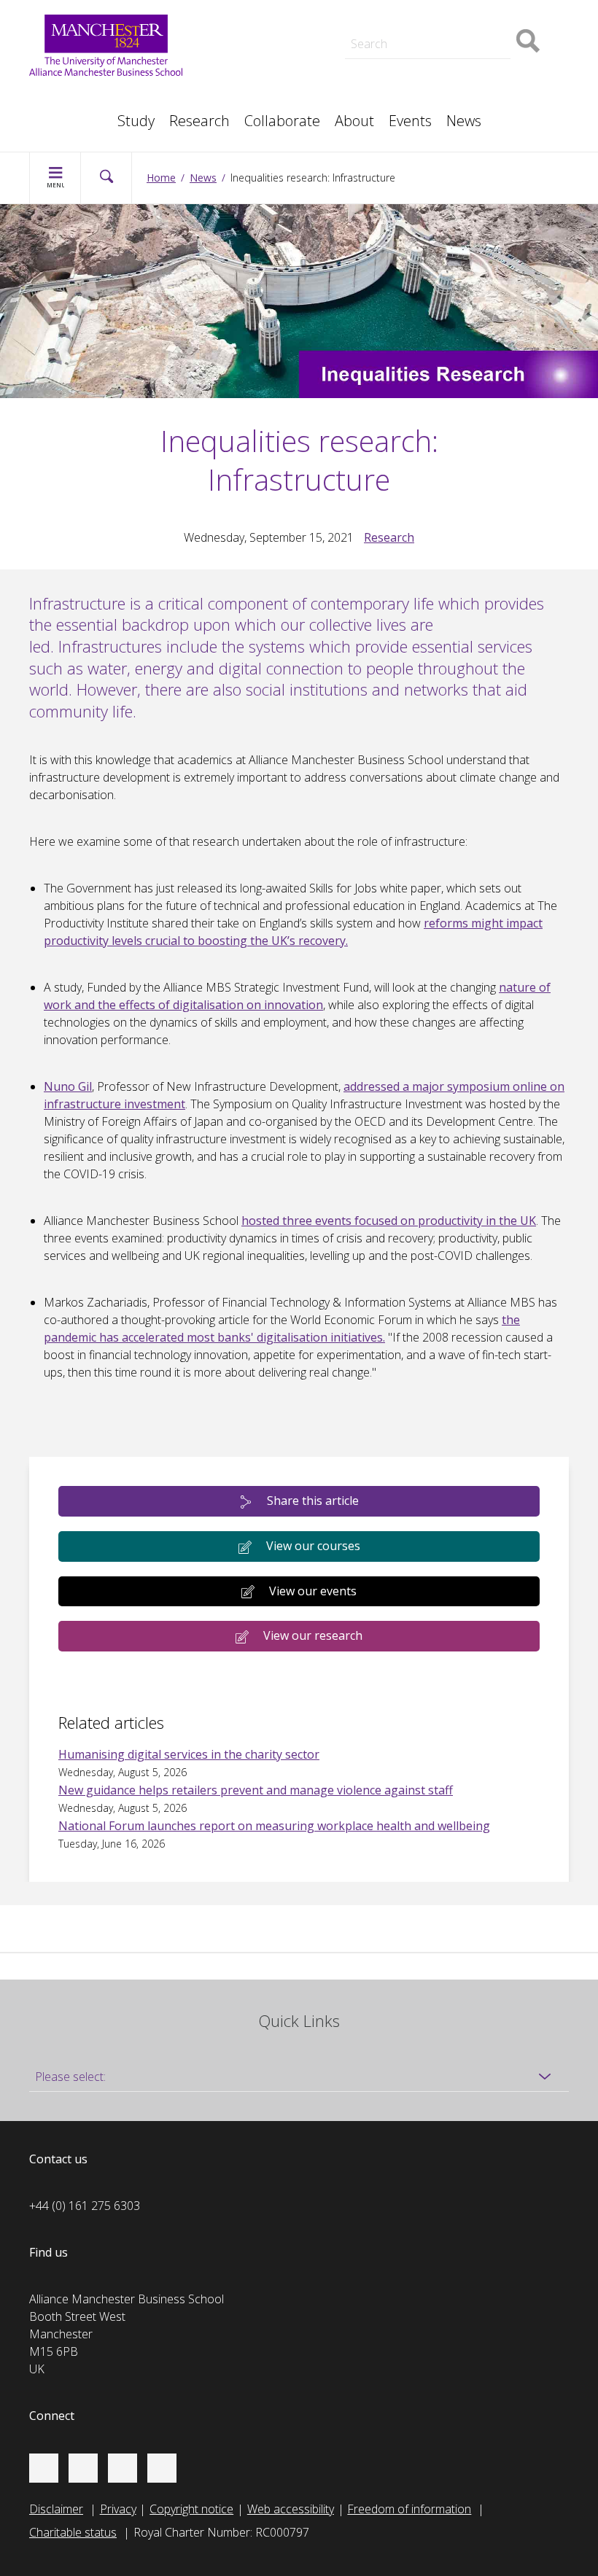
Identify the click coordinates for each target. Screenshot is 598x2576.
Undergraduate (443, 64)
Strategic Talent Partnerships (299, 15)
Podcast (245, 12)
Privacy (118, 2509)
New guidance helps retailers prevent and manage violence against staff (256, 1790)
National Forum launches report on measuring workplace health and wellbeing (274, 1826)
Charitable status (73, 2532)
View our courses (313, 1546)
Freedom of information (409, 2509)
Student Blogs (80, 96)
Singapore (70, 96)
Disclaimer (56, 2509)
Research (199, 121)
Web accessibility (291, 2509)
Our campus (75, 114)
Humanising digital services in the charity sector (189, 1754)
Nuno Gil (68, 1086)
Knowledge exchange (279, 47)
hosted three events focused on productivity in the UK (389, 1221)
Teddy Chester (261, 32)
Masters (246, 64)
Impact (242, 32)
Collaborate (282, 121)
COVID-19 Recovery (275, 82)
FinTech (424, 82)
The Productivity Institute (108, 114)
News (464, 121)
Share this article (313, 1501)
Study (136, 121)
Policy (59, 96)
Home (161, 178)
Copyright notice (191, 2509)
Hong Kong (73, 114)
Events (410, 121)
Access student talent (459, 15)
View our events (313, 1591)
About (354, 121)
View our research (313, 1635)
